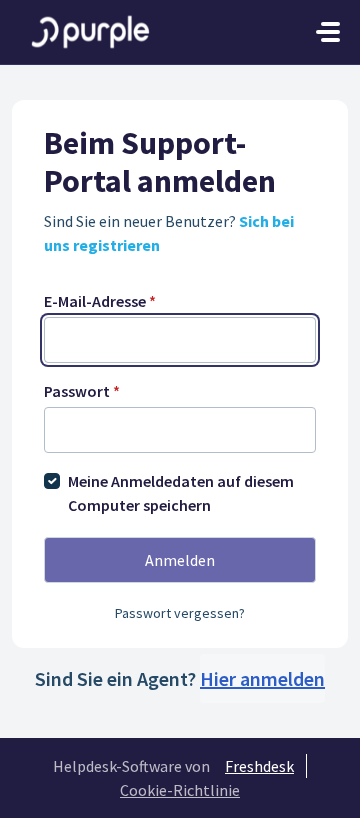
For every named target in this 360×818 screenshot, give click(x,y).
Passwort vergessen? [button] (180, 613)
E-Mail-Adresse (100, 301)
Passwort (82, 391)
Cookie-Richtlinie (180, 790)
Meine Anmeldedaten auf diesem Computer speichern (181, 493)
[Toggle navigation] (328, 32)
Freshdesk (259, 766)
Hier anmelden (262, 678)
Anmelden (180, 560)
